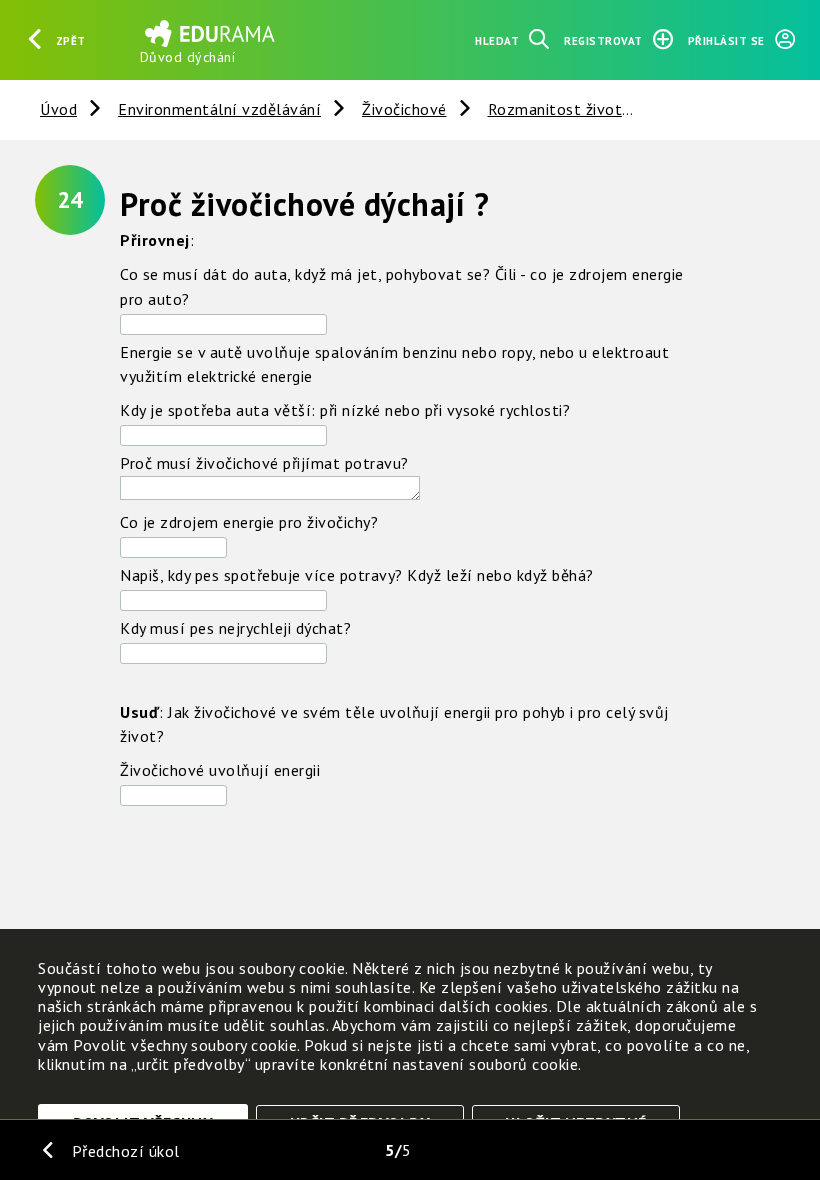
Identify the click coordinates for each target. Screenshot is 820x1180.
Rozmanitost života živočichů (594, 109)
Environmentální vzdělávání (219, 109)
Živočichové (404, 109)
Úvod (58, 109)
